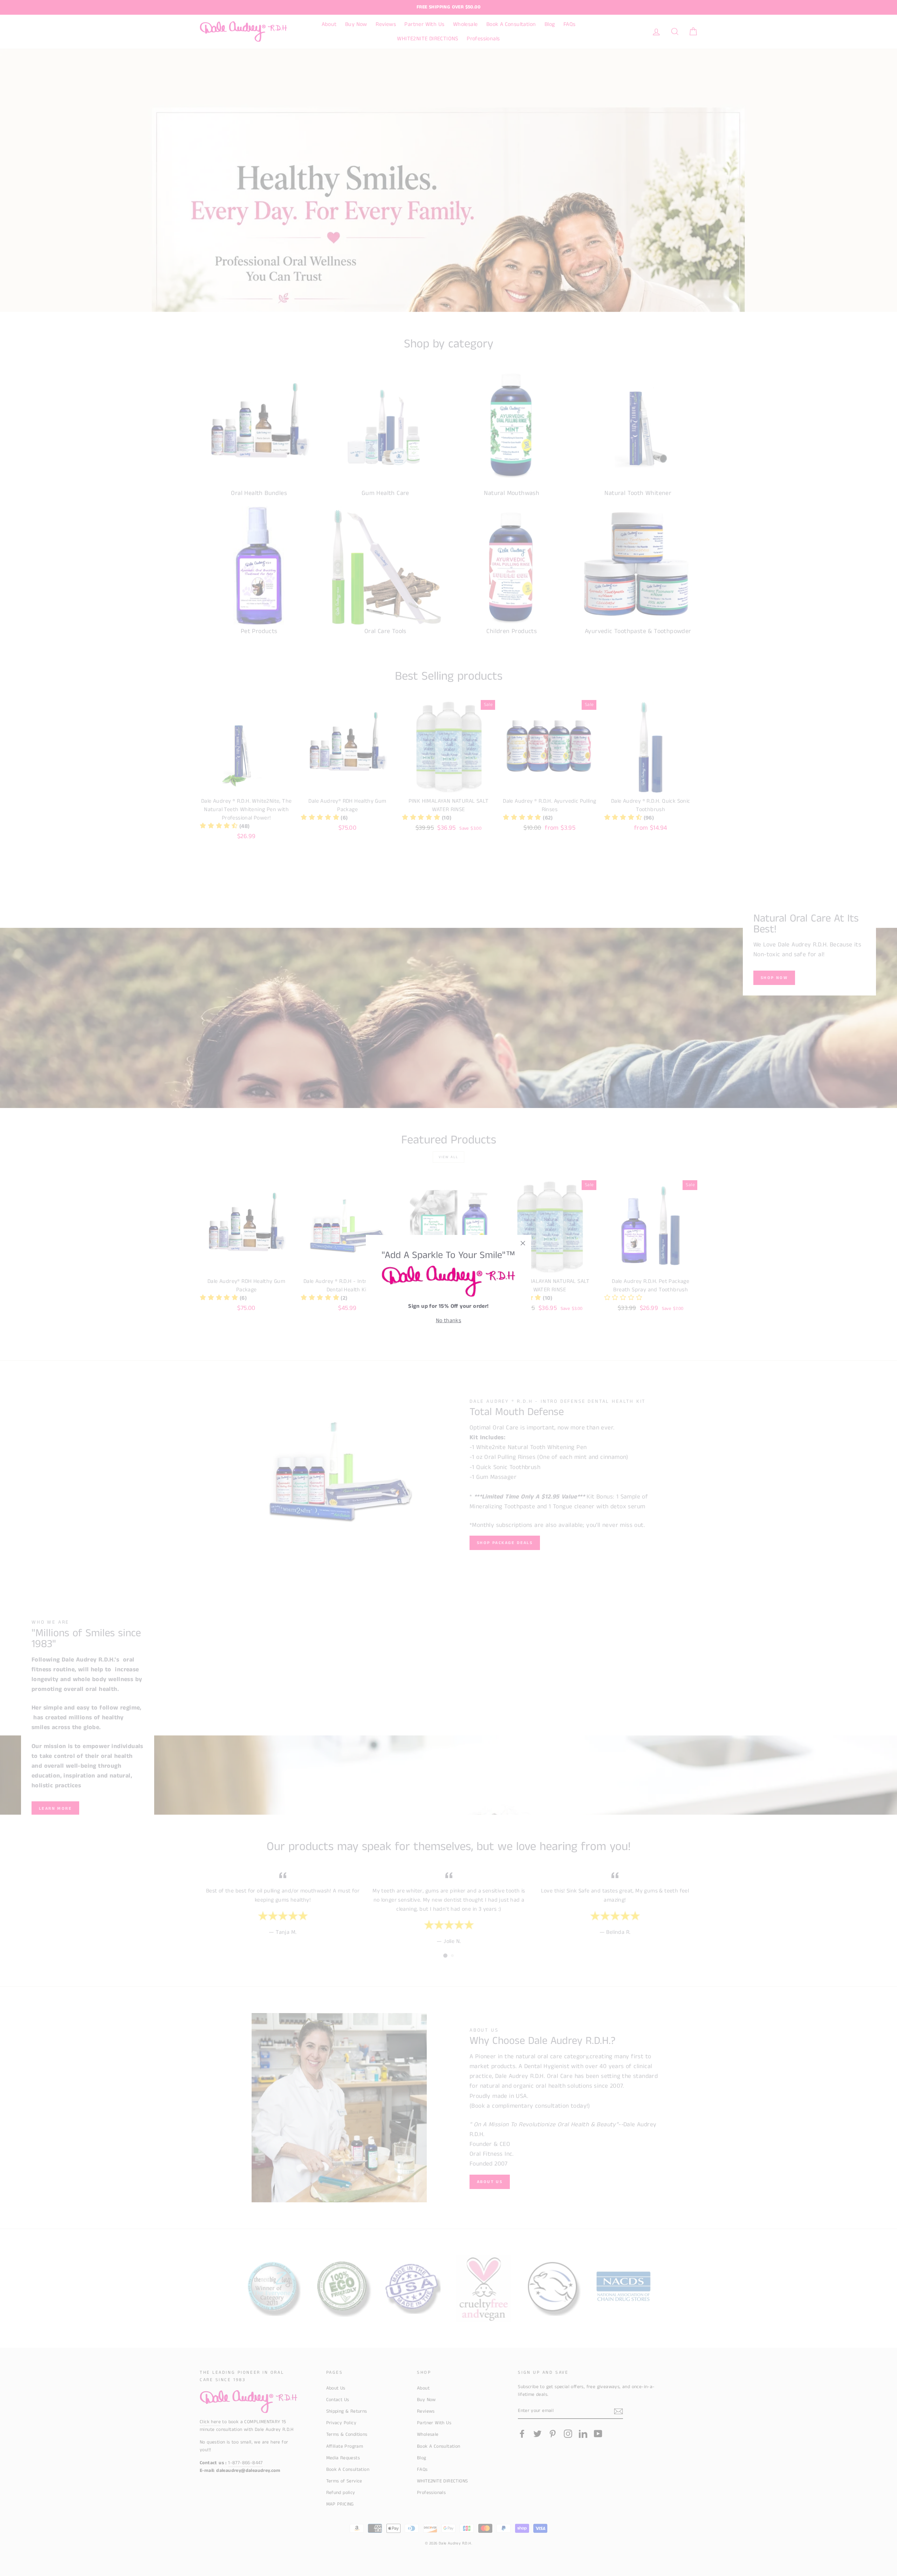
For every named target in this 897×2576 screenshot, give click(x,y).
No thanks (449, 1321)
